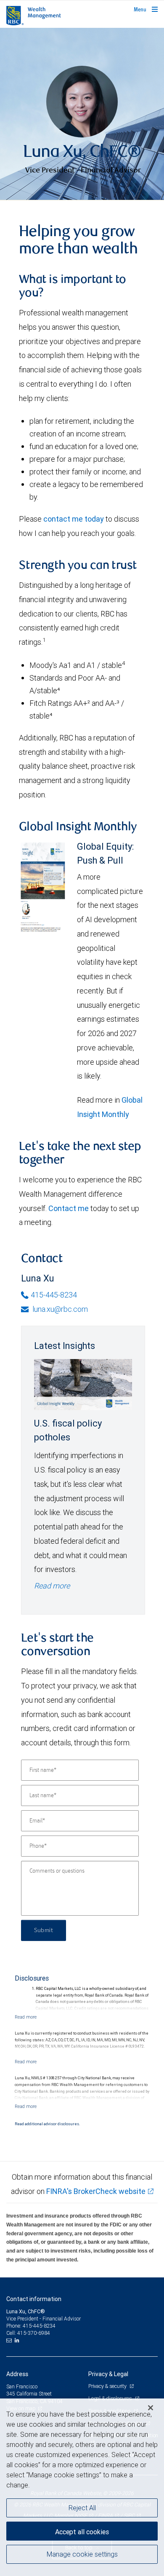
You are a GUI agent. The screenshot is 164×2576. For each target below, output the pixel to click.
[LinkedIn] (18, 2340)
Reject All (82, 2508)
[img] (82, 114)
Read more (52, 1586)
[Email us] (10, 2340)
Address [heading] (17, 2374)
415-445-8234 (54, 1295)
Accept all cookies (82, 2532)
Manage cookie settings (82, 2554)
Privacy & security (108, 2386)
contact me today (74, 519)
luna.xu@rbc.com (59, 1309)
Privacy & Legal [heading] (108, 2374)
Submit (44, 1930)
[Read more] (26, 2017)
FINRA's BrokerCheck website (96, 2191)
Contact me (69, 1208)
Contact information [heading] (34, 2299)
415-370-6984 (34, 2333)
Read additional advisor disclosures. (47, 2124)
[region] (82, 2487)
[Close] (151, 2408)
